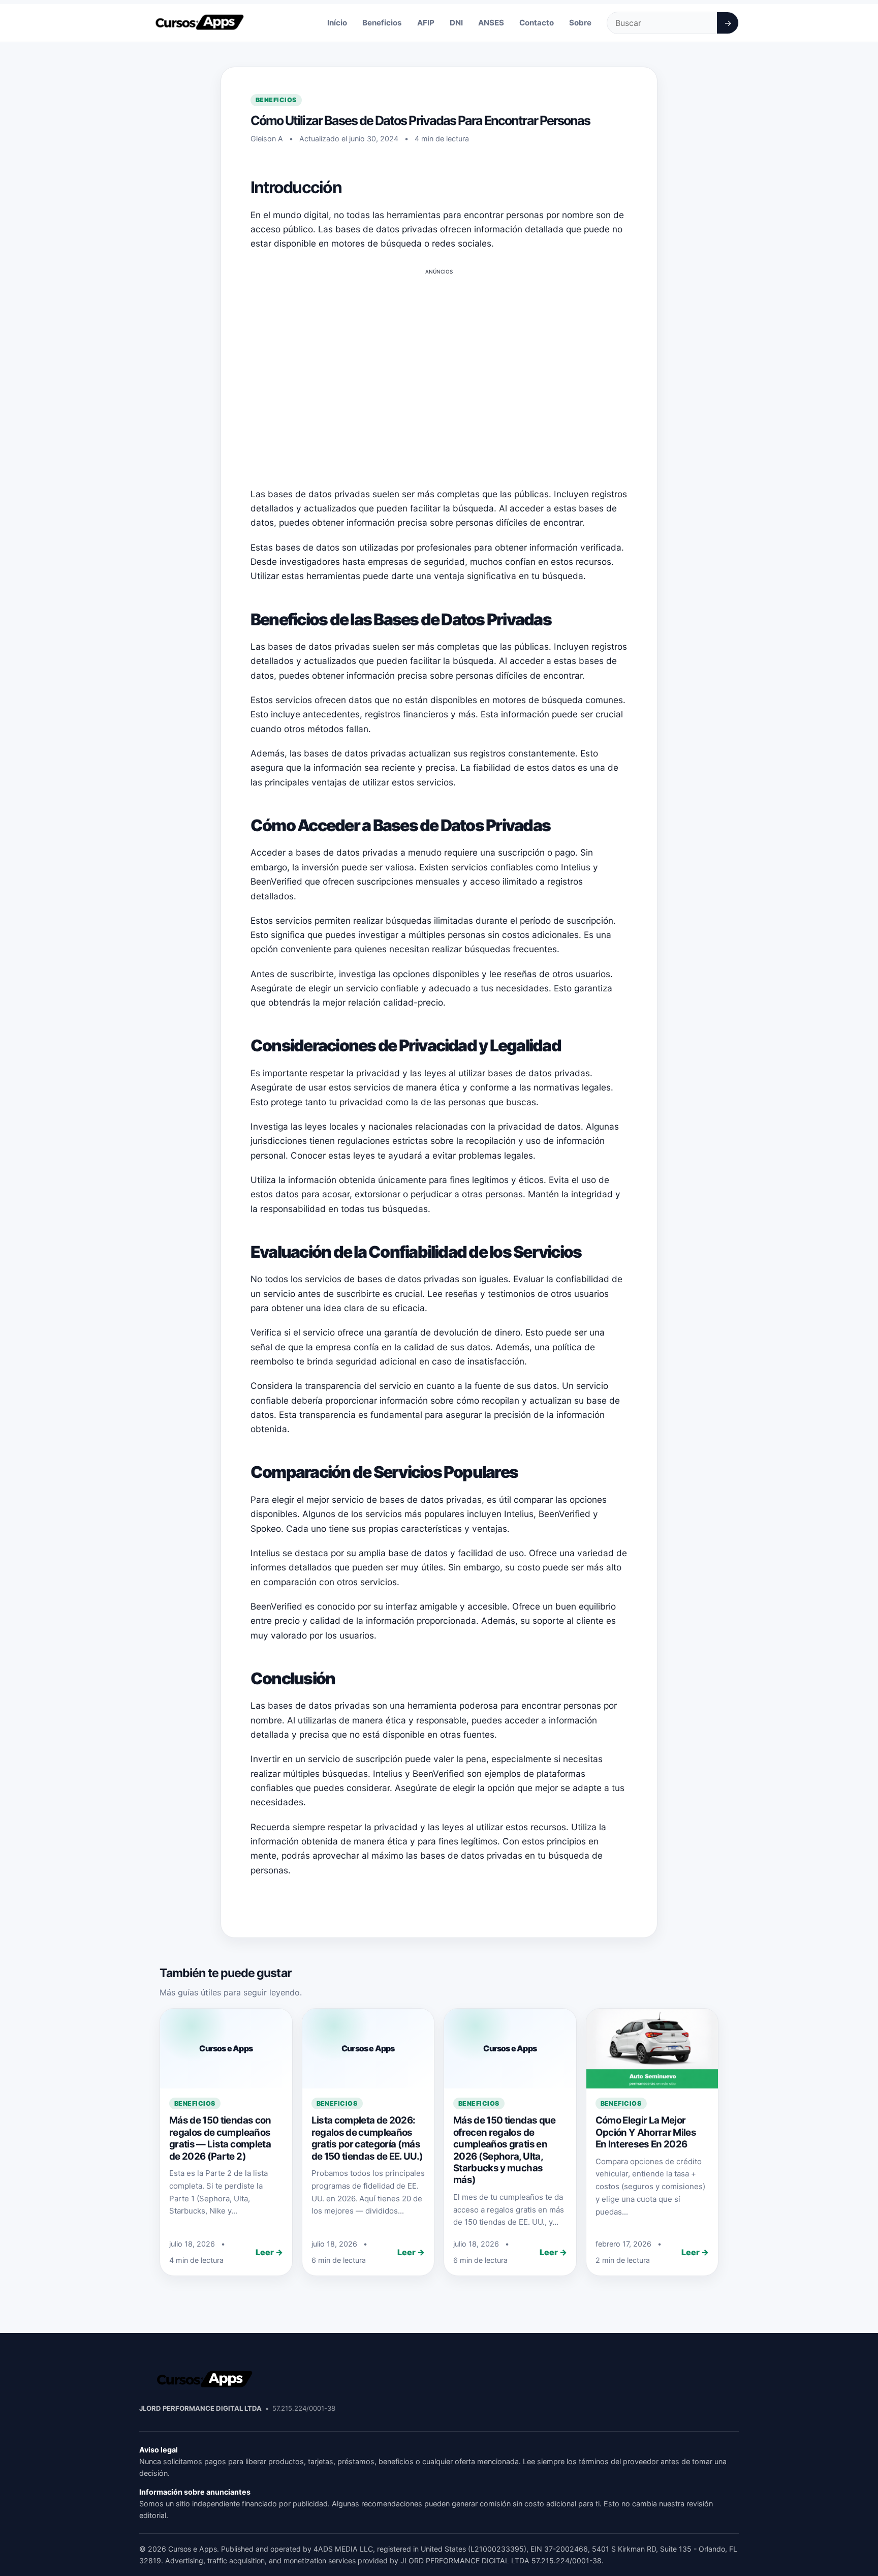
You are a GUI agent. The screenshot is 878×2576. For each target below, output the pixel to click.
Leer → (269, 2252)
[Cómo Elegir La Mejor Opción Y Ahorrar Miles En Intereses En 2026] (652, 2048)
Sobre (580, 23)
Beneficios (382, 23)
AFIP (426, 23)
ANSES (491, 23)
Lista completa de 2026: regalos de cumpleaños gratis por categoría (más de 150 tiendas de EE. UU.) (367, 2138)
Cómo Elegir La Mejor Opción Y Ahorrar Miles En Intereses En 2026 (646, 2132)
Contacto (537, 23)
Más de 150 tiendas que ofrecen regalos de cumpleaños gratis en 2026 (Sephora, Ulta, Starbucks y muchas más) (505, 2150)
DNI (456, 23)
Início (337, 23)
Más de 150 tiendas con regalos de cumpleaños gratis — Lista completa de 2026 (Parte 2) (220, 2138)
